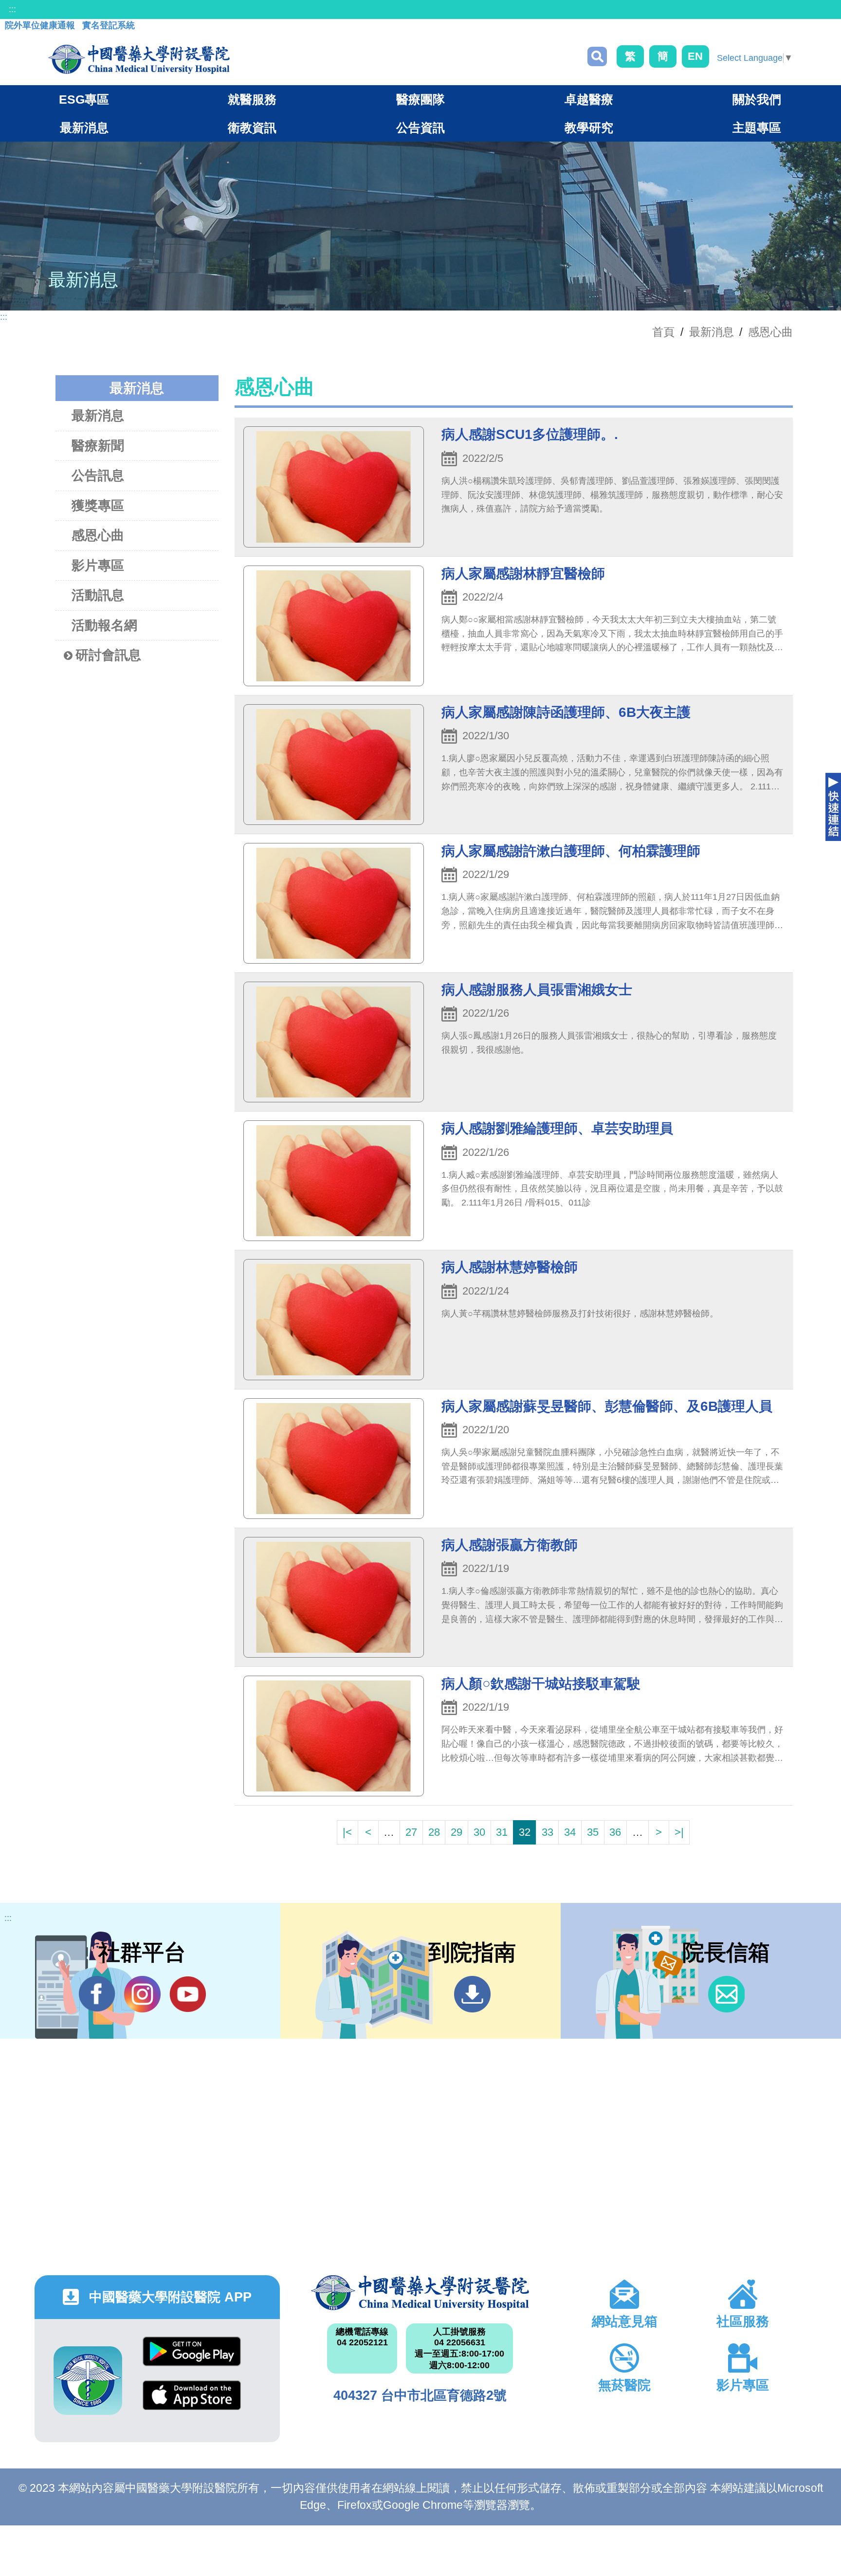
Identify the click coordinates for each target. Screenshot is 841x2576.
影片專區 (98, 566)
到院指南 (472, 1994)
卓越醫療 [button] (589, 99)
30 (479, 1832)
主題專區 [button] (757, 128)
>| (679, 1832)
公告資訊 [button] (420, 128)
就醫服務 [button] (252, 99)
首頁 (663, 332)
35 (593, 1832)
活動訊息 (98, 595)
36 (615, 1832)
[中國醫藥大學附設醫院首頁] (139, 59)
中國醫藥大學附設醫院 (420, 2293)
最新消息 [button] (84, 128)
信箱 (726, 1994)
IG (142, 1994)
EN (695, 56)
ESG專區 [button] (84, 99)
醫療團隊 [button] (420, 99)
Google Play (192, 2359)
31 (502, 1832)
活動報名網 (104, 625)
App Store (192, 2402)
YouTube (188, 1994)
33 (548, 1832)
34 (570, 1832)
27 (411, 1832)
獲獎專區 (98, 506)
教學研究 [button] (589, 128)
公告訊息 (98, 475)
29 (457, 1832)
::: (12, 9)
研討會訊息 (108, 655)
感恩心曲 (770, 332)
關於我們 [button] (757, 99)
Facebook (97, 1994)
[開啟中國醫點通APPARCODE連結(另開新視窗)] (88, 2381)
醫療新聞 (98, 446)
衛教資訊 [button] (252, 128)
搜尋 (597, 56)
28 (434, 1832)
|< (347, 1832)
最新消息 (98, 416)
